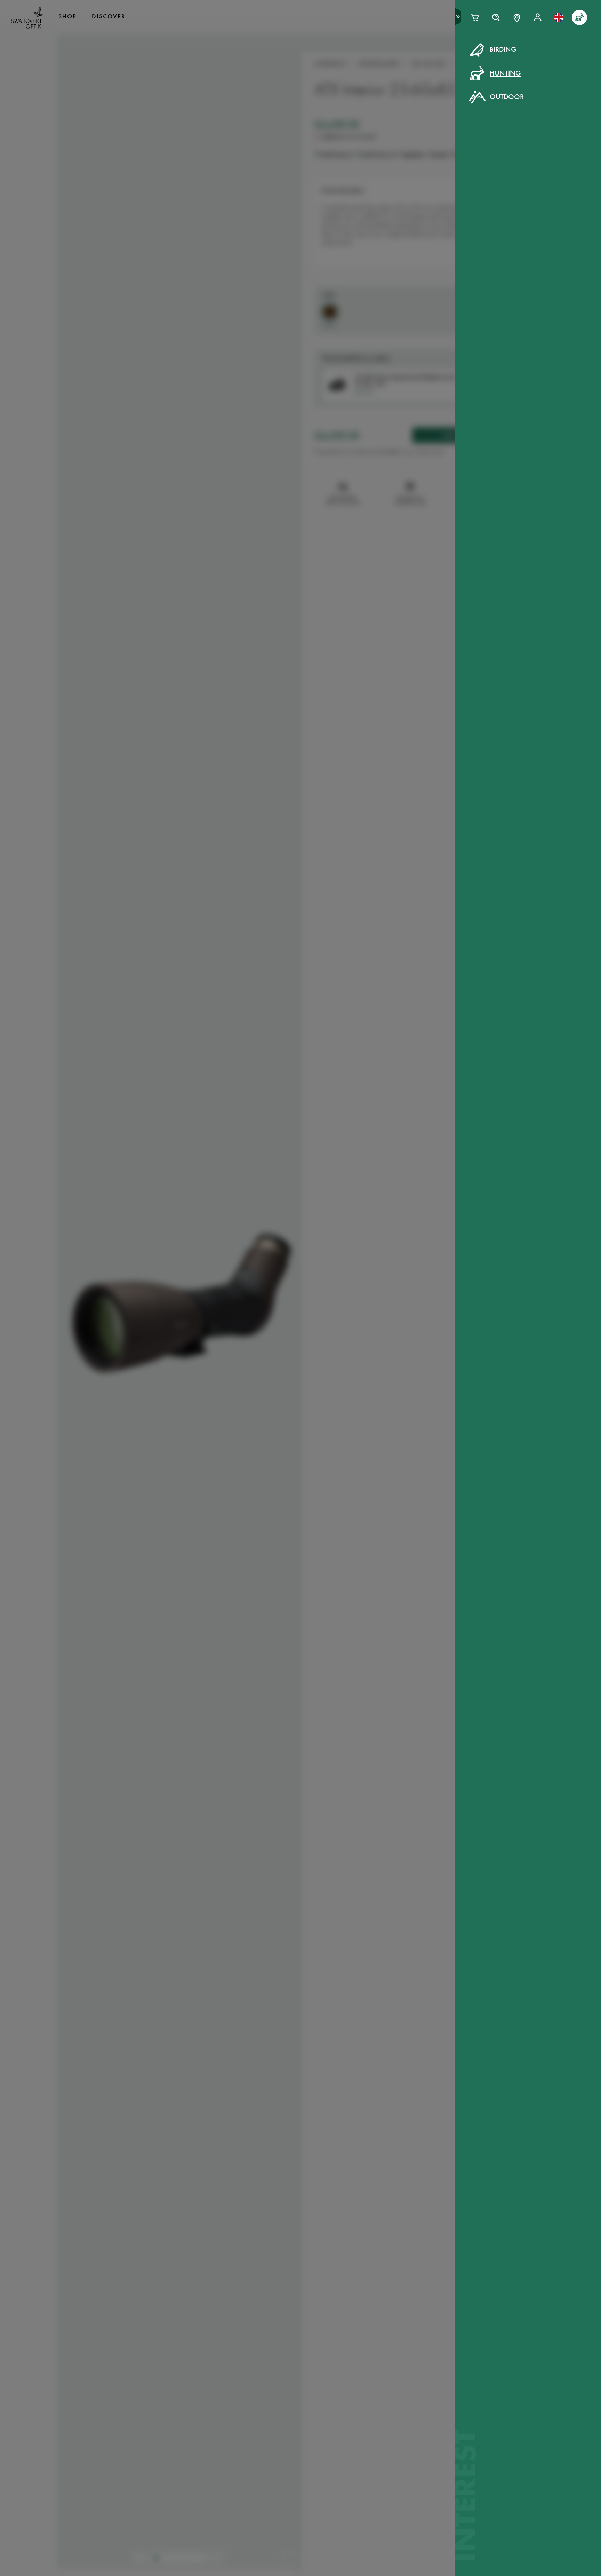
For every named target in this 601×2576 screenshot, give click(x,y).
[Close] (458, 58)
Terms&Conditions (361, 181)
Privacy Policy (414, 181)
